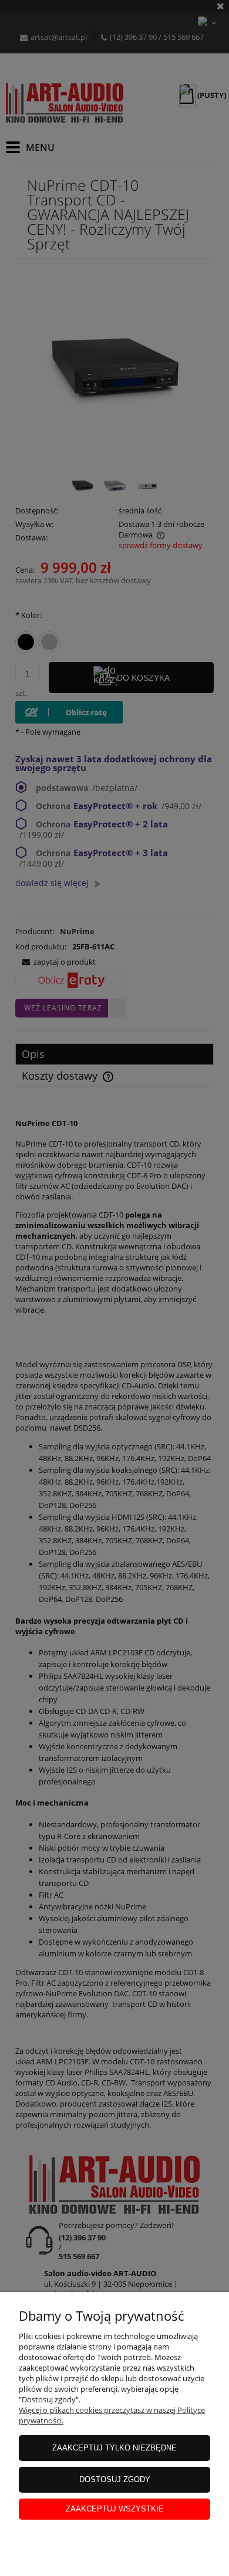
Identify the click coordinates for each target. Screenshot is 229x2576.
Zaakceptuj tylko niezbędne (114, 2448)
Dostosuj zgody (115, 2479)
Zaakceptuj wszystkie (115, 2509)
